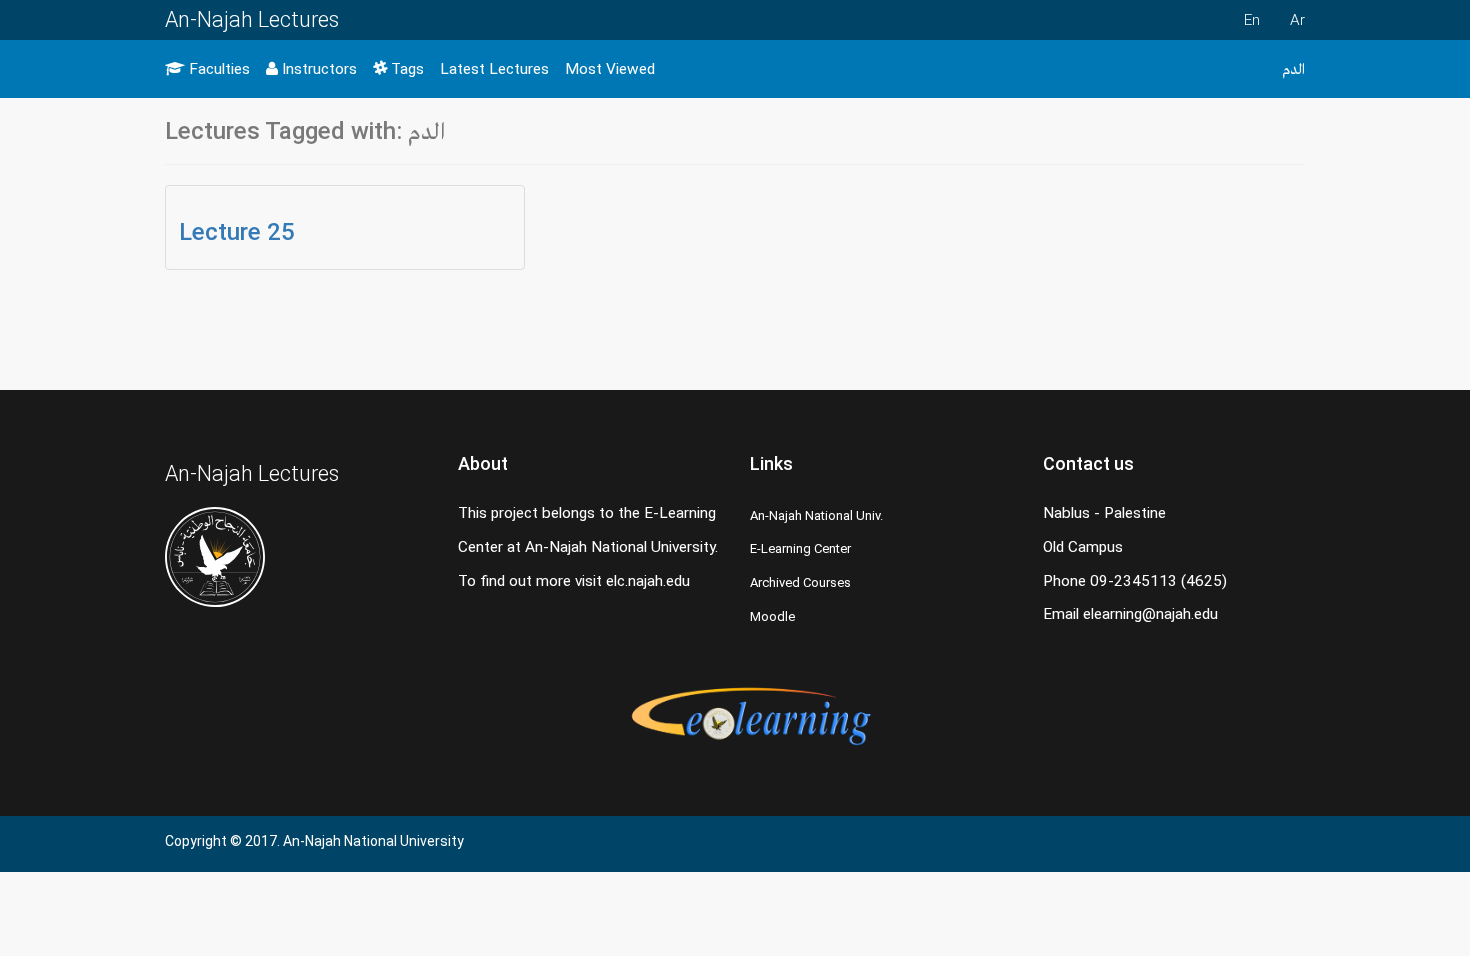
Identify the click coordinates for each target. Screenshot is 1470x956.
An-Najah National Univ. (816, 515)
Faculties (217, 69)
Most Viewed (610, 69)
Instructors (317, 69)
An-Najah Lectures (252, 19)
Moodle (772, 616)
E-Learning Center (800, 548)
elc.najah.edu (648, 581)
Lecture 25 (237, 232)
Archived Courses (800, 582)
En (1252, 20)
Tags (405, 69)
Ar (1297, 20)
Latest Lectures (494, 69)
